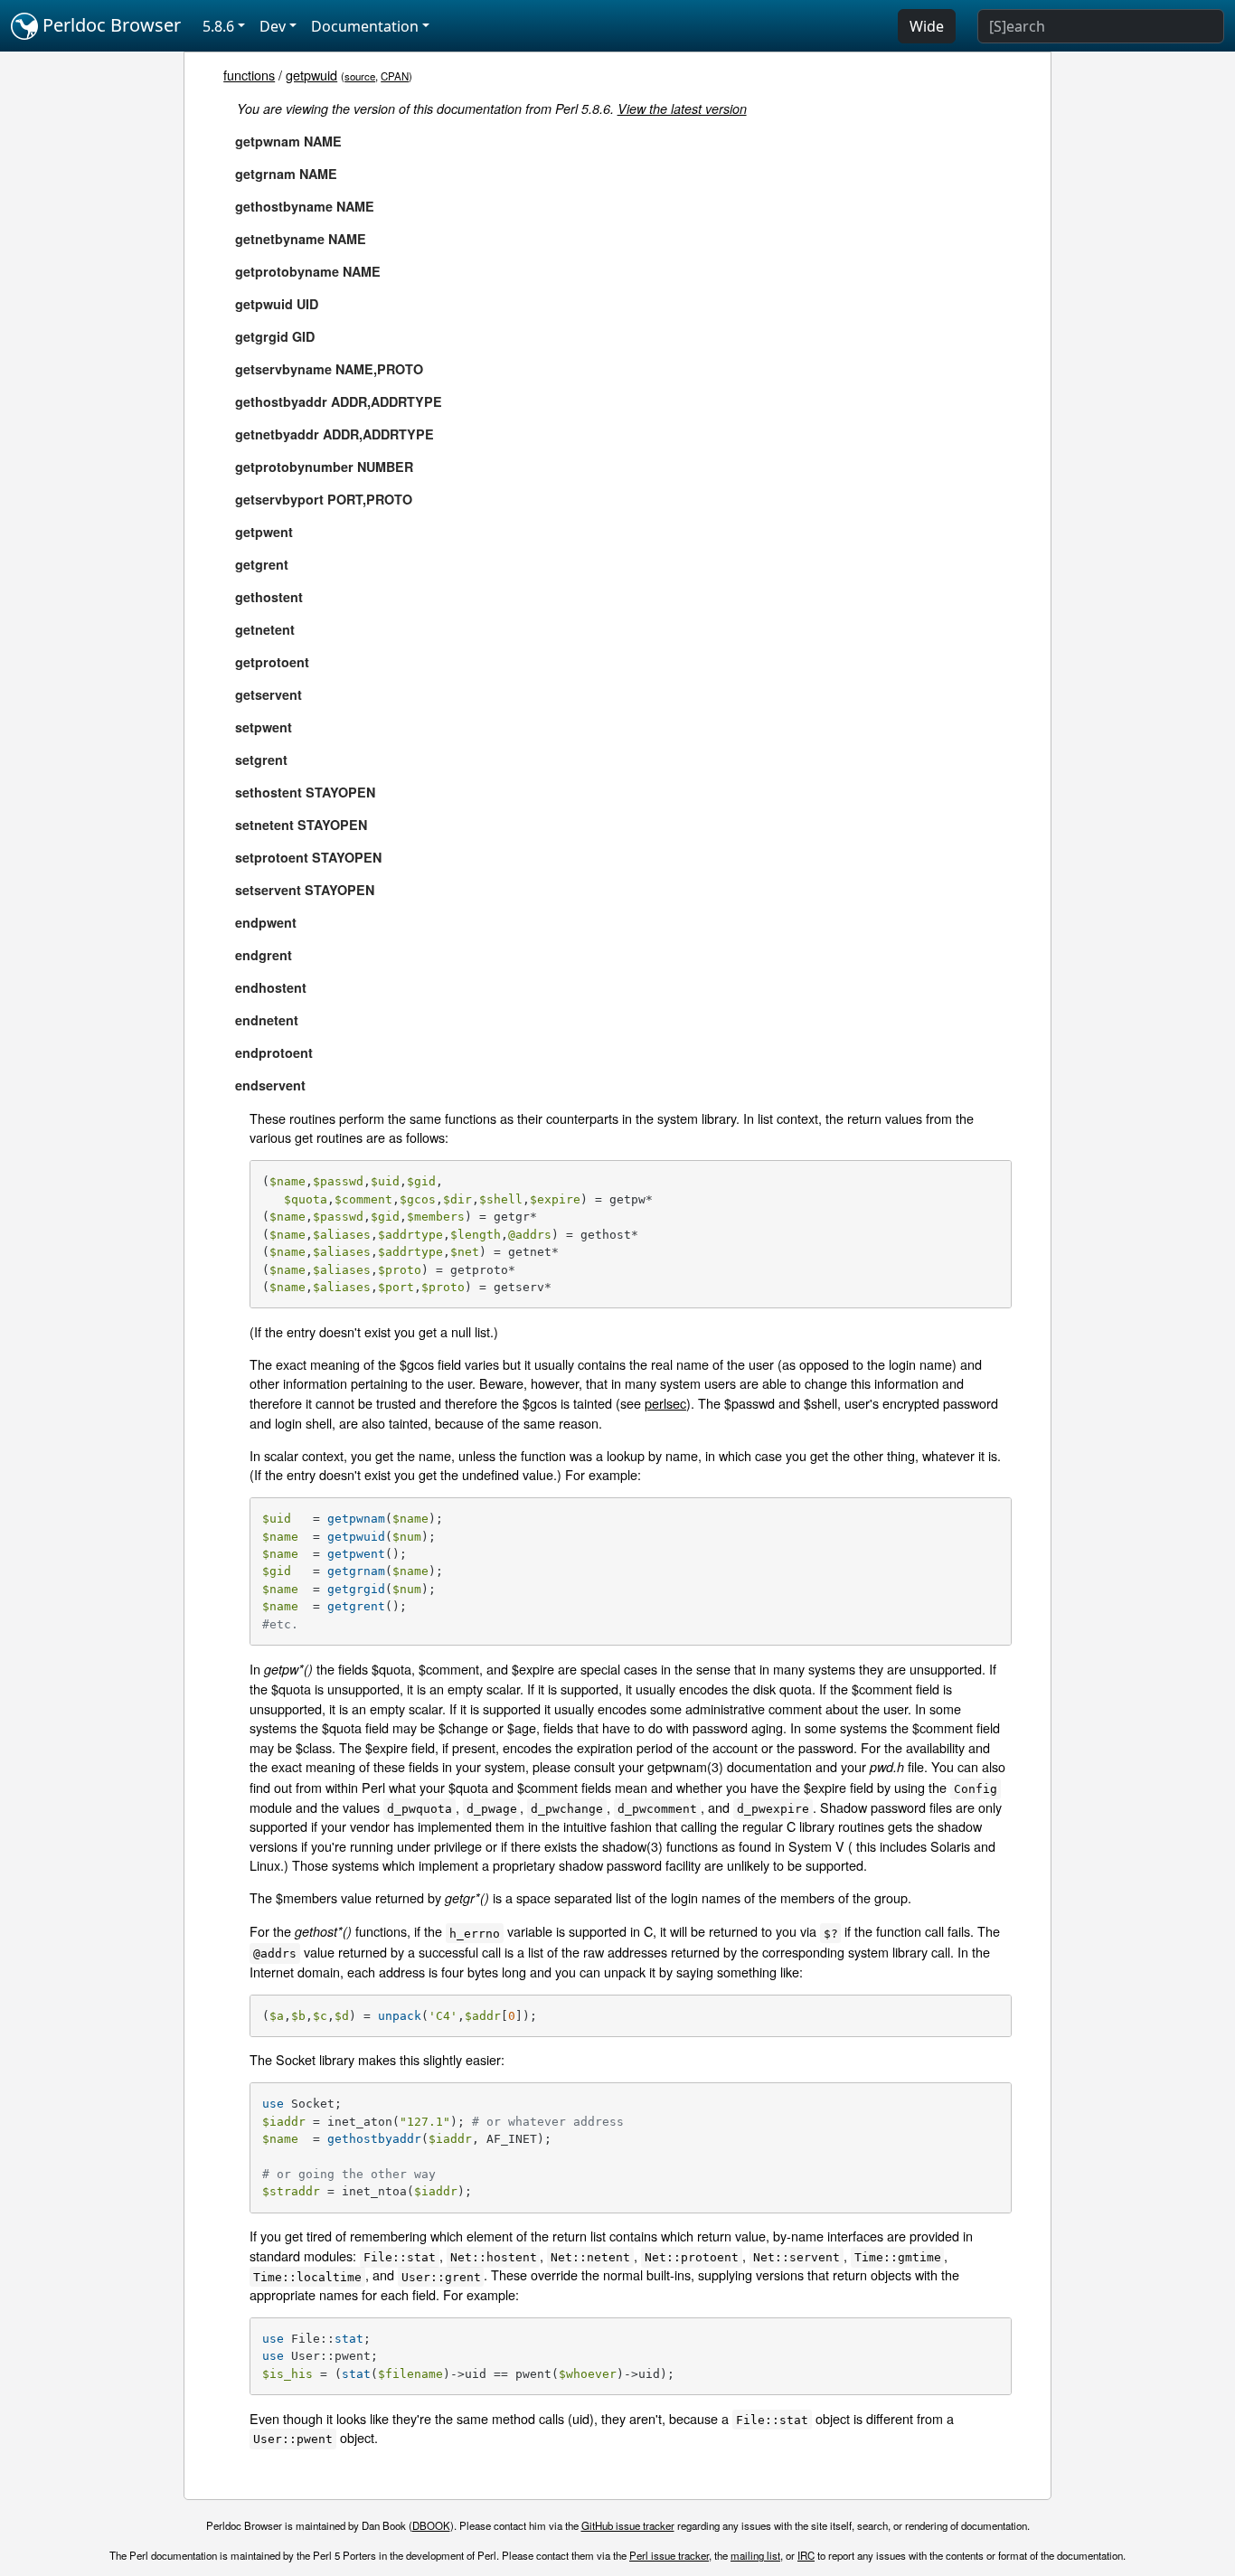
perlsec (665, 1403)
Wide (927, 26)
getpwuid (311, 75)
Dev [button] (273, 26)
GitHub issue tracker (628, 2525)
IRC (806, 2555)
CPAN (395, 76)
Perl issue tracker (669, 2555)
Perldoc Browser (109, 25)
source (360, 76)
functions (249, 75)
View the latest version (682, 109)
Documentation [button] (365, 26)
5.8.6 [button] (218, 26)
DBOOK (431, 2525)
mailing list (755, 2555)
